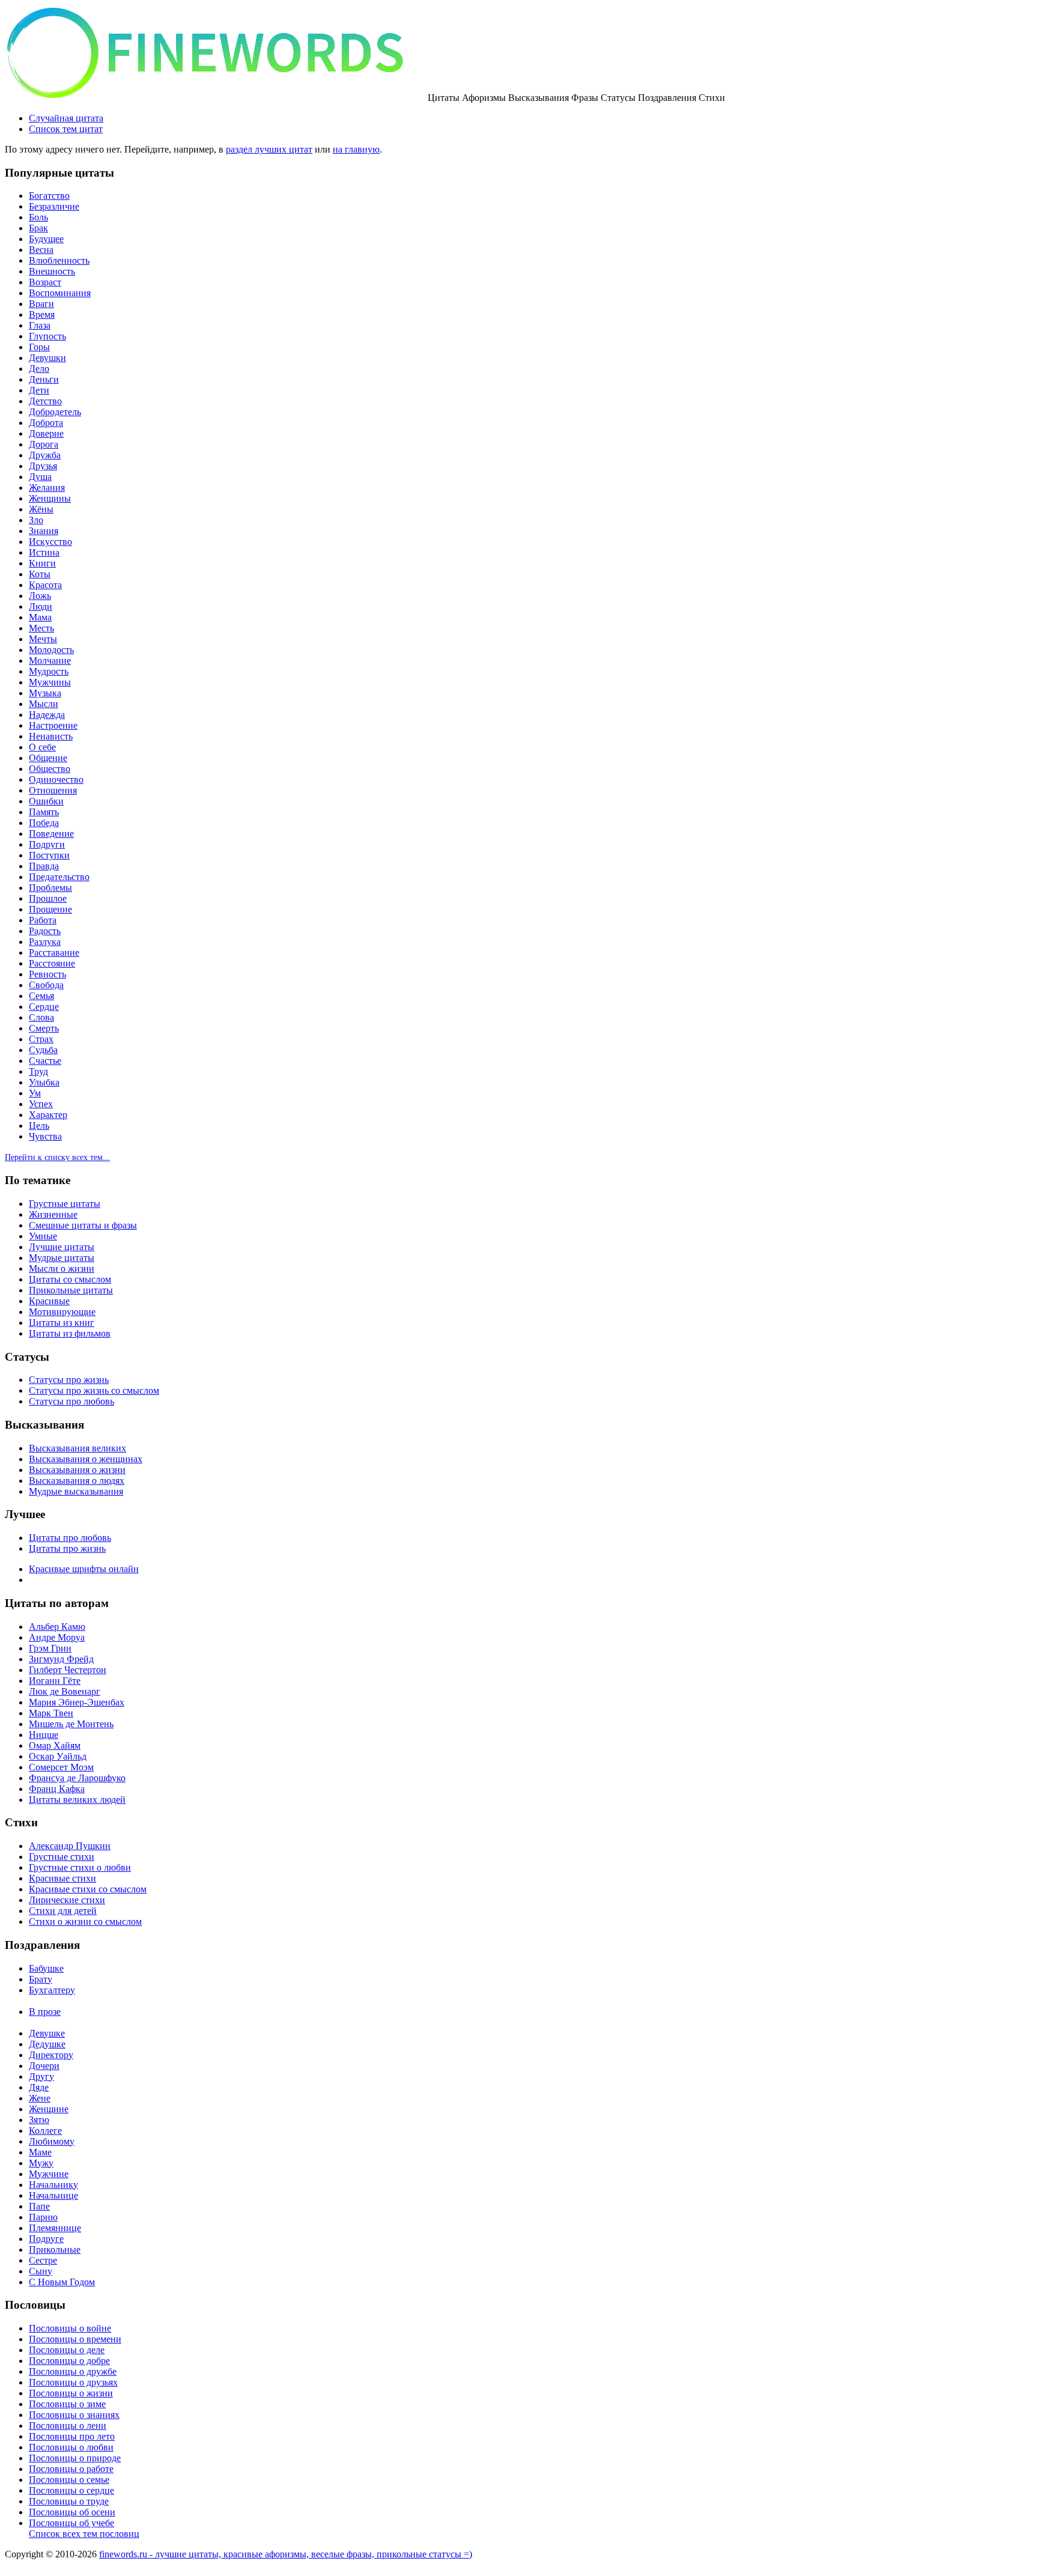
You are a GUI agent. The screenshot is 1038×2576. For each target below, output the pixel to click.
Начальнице (53, 2195)
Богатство (49, 196)
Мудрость (49, 671)
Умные (43, 1236)
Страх (41, 1039)
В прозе (45, 2012)
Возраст (45, 282)
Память (44, 812)
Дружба (45, 455)
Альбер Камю (57, 1627)
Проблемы (50, 888)
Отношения (53, 790)
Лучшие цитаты (62, 1247)
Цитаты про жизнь (67, 1548)
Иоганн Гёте (55, 1681)
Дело (39, 369)
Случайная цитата (66, 118)
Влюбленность (59, 260)
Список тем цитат (66, 129)
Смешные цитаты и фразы (83, 1225)
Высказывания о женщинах (86, 1459)
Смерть (44, 1028)
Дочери (44, 2066)
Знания (44, 531)
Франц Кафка (57, 1789)
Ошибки (46, 801)
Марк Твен (51, 1713)
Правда (44, 866)
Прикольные (55, 2249)
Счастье (45, 1061)
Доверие (46, 433)
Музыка (45, 693)
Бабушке (46, 1968)
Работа (43, 920)
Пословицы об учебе (71, 2523)
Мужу (41, 2163)
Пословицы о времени (75, 2339)
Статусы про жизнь (69, 1380)
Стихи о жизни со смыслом (85, 1921)
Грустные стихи (62, 1857)
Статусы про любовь (71, 1401)
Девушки (47, 358)
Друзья (43, 466)
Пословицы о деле (67, 2350)
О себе (42, 747)
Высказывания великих (77, 1448)
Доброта (46, 423)
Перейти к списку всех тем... (57, 1157)
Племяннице (55, 2228)
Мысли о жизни (62, 1268)
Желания (47, 488)
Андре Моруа (57, 1637)
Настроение (53, 725)
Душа (40, 477)
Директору (51, 2055)
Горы (39, 347)
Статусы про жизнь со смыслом (94, 1390)
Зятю (39, 2120)
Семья (41, 996)
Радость (45, 931)
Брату (41, 1979)
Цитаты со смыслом (70, 1279)
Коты (40, 574)
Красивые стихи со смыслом (88, 1889)
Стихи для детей (63, 1911)
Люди (41, 606)
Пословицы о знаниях (74, 2415)
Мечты (43, 639)
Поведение (51, 834)
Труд (38, 1071)
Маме (40, 2152)
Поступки (49, 855)
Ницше (44, 1735)
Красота (45, 585)
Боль (38, 217)
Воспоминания (60, 293)
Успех (41, 1104)
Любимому (52, 2141)
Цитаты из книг (62, 1323)
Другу (41, 2076)
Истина (44, 552)
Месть (41, 628)
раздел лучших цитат (269, 149)
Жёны (41, 509)
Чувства (45, 1136)
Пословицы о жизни (71, 2393)
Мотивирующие (62, 1312)
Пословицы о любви (71, 2447)
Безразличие (54, 206)
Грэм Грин (50, 1648)
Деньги (44, 379)
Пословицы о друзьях (73, 2382)
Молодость (51, 650)
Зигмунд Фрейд (61, 1659)
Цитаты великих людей (77, 1800)
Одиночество (56, 779)
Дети (39, 390)
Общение (48, 758)
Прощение (50, 909)
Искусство (50, 542)
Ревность (47, 974)
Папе (39, 2206)
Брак (38, 228)
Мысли (44, 704)
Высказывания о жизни (77, 1470)
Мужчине (49, 2174)
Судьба (43, 1050)
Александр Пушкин (70, 1846)
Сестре (43, 2260)
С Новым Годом (62, 2282)
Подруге (46, 2239)
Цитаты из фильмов (70, 1333)
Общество (50, 769)
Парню (43, 2217)
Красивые (49, 1301)
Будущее (46, 239)
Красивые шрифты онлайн (84, 1569)
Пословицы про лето (72, 2436)
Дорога (44, 444)
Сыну (41, 2271)
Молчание (50, 661)
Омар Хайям (55, 1745)
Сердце (44, 1007)
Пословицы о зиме (67, 2404)
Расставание (54, 952)
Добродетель (55, 412)
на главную (356, 149)
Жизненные (53, 1214)
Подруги (47, 844)
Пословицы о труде (69, 2501)
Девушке (47, 2033)
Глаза (40, 325)
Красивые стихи (62, 1878)
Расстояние (52, 963)
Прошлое (48, 898)
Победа (44, 823)
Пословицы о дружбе (73, 2371)
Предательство (59, 877)
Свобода (46, 985)
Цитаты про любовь (70, 1538)
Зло (36, 520)
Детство (45, 401)
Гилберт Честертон (68, 1670)
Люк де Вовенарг (65, 1691)
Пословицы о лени (68, 2426)
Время (42, 314)
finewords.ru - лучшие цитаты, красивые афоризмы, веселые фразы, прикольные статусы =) (286, 2554)
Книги (42, 563)
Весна (41, 250)
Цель (39, 1125)
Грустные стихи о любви (80, 1867)
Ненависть (51, 736)
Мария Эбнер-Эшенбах (77, 1702)
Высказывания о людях (77, 1481)
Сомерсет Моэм (61, 1767)
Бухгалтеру (52, 1990)
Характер (48, 1115)
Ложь (40, 596)
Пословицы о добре (69, 2361)
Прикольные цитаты (71, 1290)
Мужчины (50, 682)
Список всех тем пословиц (84, 2534)
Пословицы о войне (70, 2328)
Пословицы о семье (69, 2480)
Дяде (39, 2087)
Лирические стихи (67, 1900)
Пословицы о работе (71, 2469)
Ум (35, 1093)
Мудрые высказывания (76, 1491)
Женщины (50, 498)
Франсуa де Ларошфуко (77, 1778)
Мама (40, 617)
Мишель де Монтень (71, 1724)
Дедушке (47, 2044)
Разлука (45, 942)
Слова (41, 1017)
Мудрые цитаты (62, 1258)
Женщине (49, 2109)
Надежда (47, 715)
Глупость (47, 336)
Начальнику (53, 2185)
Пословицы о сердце (71, 2490)
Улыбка (44, 1082)
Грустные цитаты (65, 1204)
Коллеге (45, 2131)
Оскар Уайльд (58, 1756)
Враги (41, 304)
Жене (40, 2098)
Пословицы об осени (72, 2512)
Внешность (52, 271)
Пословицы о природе (75, 2458)
